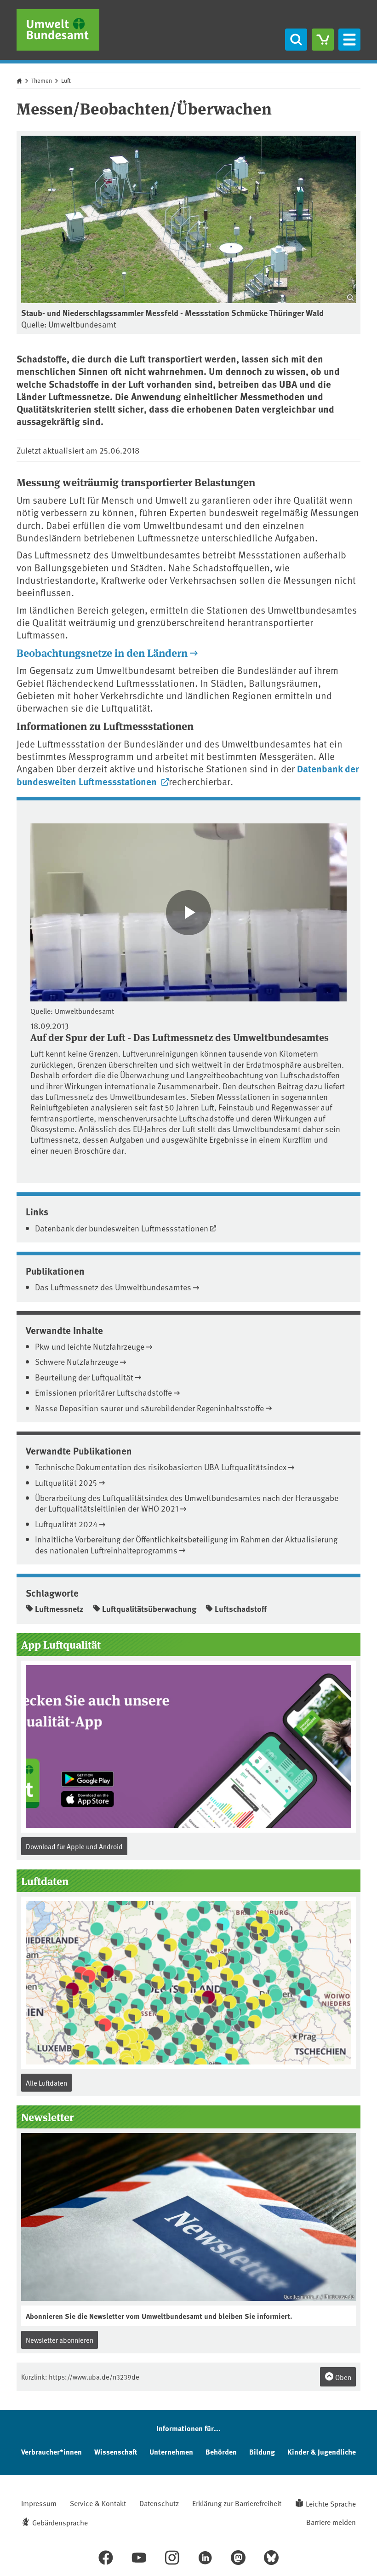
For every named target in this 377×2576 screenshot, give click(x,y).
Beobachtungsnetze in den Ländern (102, 653)
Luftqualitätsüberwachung (149, 1609)
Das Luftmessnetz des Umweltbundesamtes (113, 1287)
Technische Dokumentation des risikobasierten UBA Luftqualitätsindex (161, 1467)
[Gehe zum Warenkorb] (323, 40)
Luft (66, 80)
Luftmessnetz (59, 1609)
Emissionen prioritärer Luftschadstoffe (103, 1392)
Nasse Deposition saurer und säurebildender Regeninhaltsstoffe (149, 1408)
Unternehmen (171, 2452)
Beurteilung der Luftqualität (84, 1377)
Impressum (39, 2503)
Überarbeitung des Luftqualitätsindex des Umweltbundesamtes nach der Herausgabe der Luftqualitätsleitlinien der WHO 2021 (187, 1503)
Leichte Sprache (331, 2503)
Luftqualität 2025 (66, 1482)
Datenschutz (159, 2503)
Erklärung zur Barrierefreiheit (237, 2503)
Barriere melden (331, 2522)
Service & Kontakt (98, 2503)
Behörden (221, 2452)
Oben (343, 2377)
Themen (42, 80)
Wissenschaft (116, 2452)
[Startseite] (58, 30)
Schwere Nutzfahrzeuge (77, 1361)
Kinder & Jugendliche (322, 2452)
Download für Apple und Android (74, 1846)
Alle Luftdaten (46, 2083)
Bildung (262, 2452)
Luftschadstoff (241, 1609)
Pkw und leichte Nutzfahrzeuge (90, 1346)
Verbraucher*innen (51, 2452)
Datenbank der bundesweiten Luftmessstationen (122, 1228)
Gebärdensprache (60, 2522)
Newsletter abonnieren (60, 2340)
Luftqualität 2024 (66, 1524)
